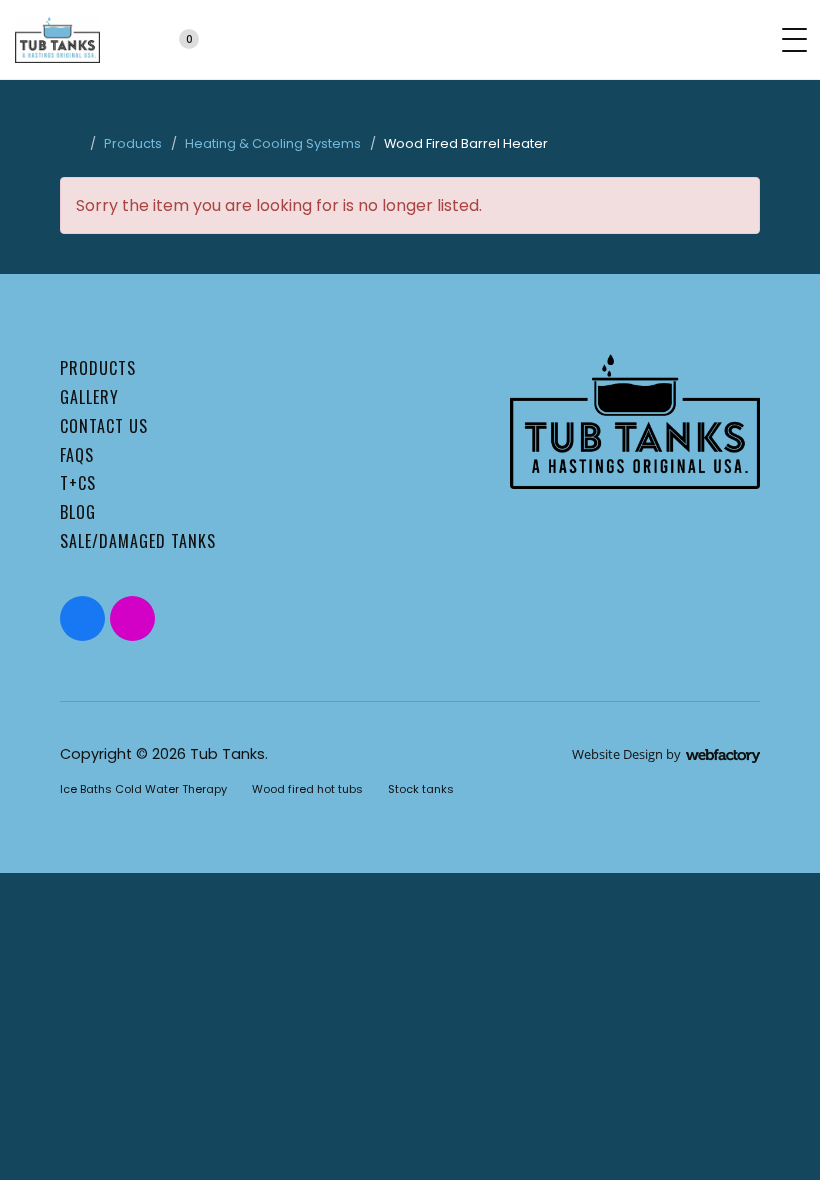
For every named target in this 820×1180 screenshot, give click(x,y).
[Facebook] (82, 618)
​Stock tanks (421, 789)
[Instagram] (132, 618)
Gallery (89, 397)
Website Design (617, 754)
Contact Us (104, 426)
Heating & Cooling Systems (273, 143)
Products (133, 143)
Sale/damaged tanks (138, 541)
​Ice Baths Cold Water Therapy (143, 789)
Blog (78, 512)
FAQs (77, 455)
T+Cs (78, 483)
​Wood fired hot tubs (307, 789)
